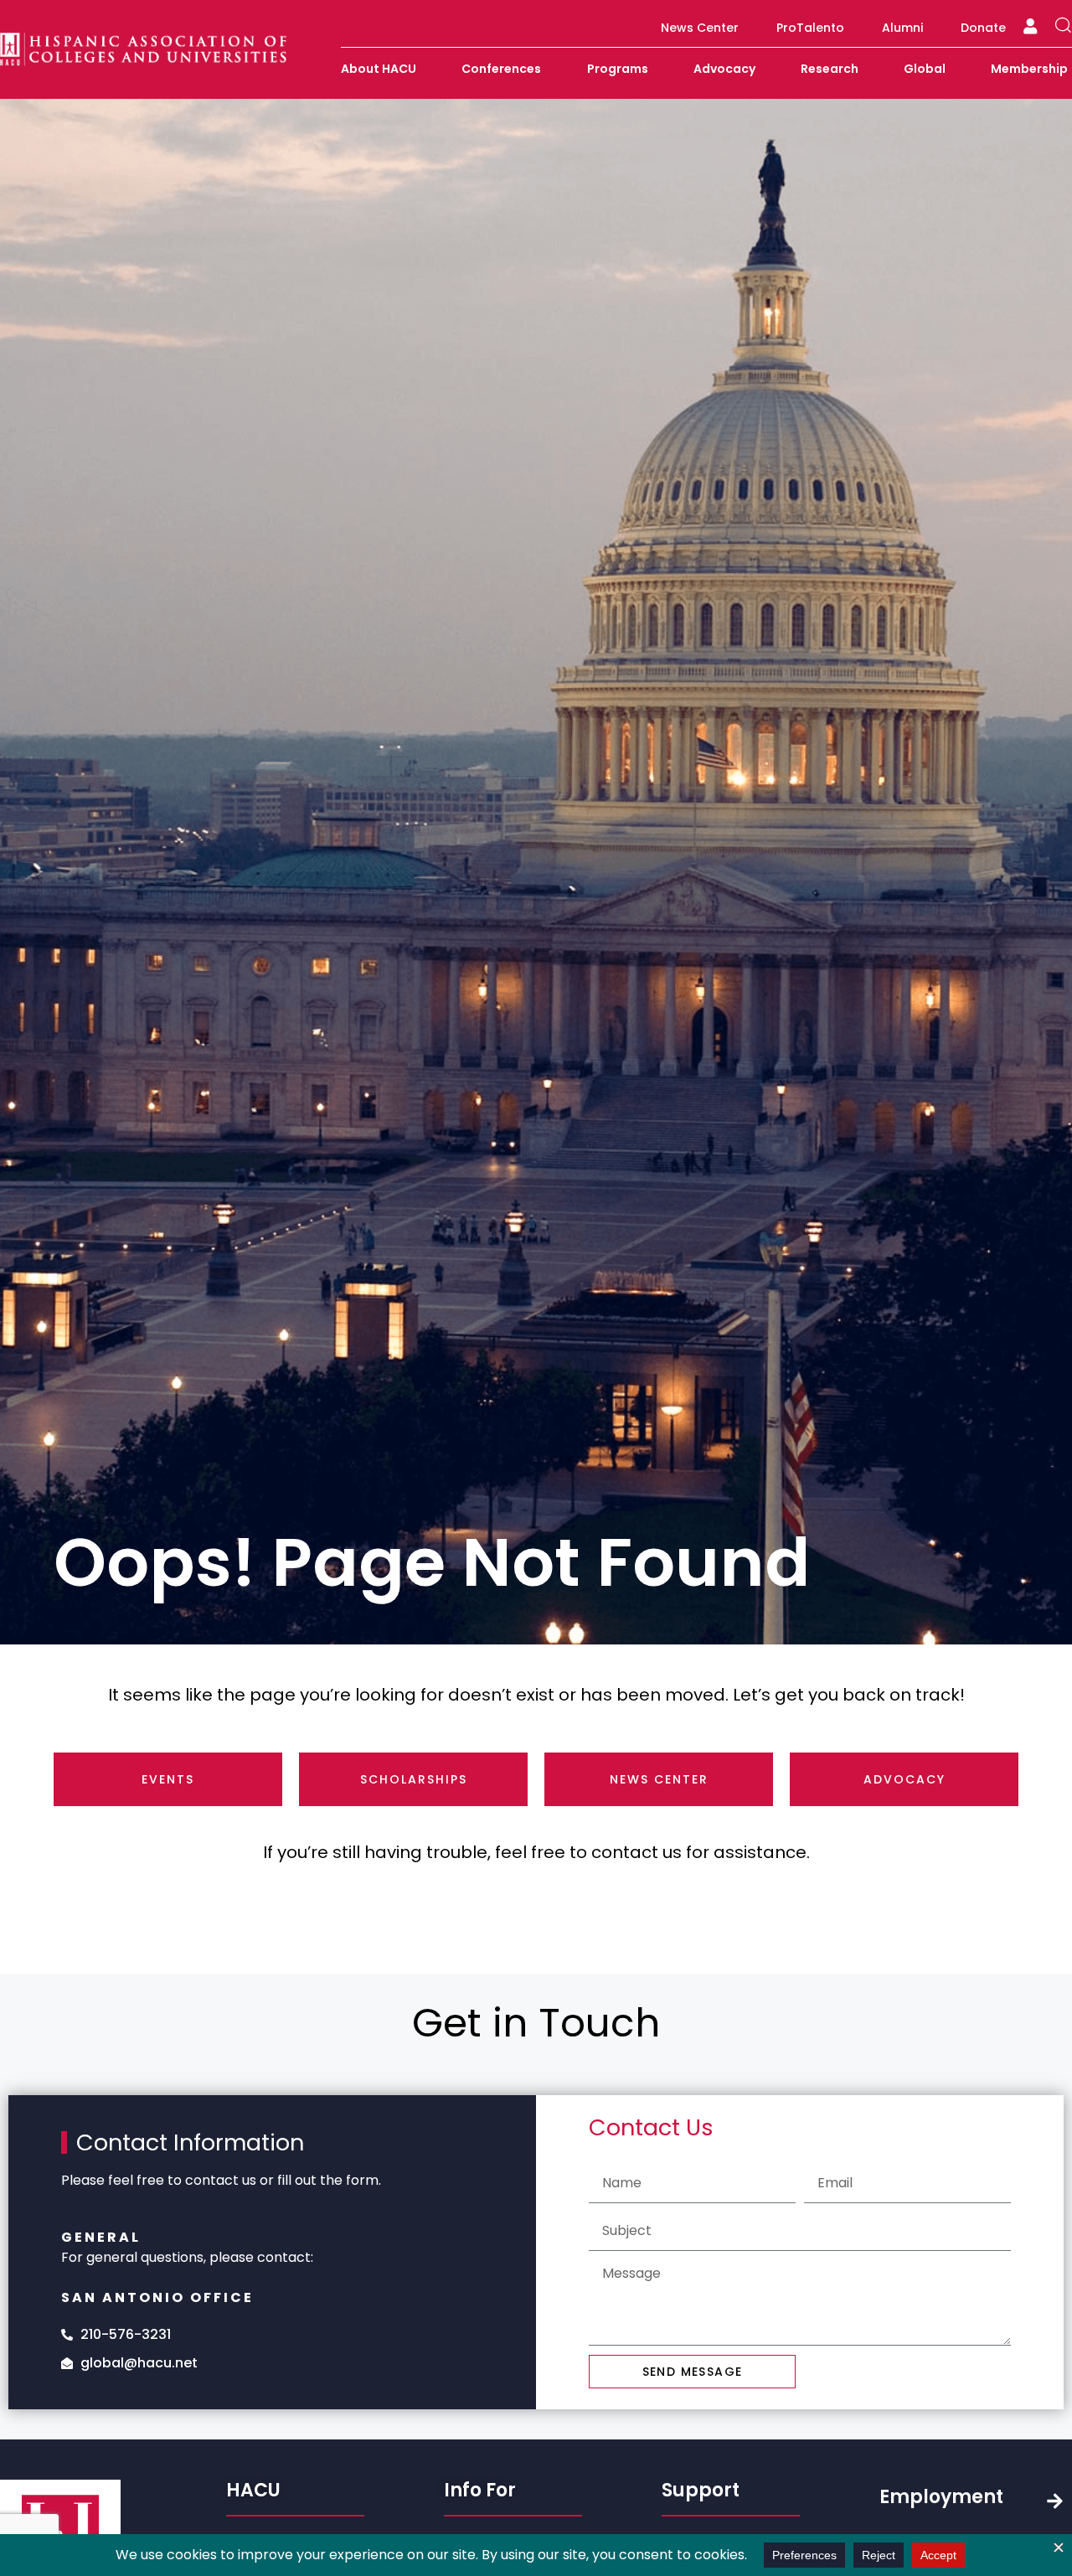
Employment (941, 2497)
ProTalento (810, 28)
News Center (700, 28)
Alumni (902, 28)
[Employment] (1055, 2501)
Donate (983, 28)
